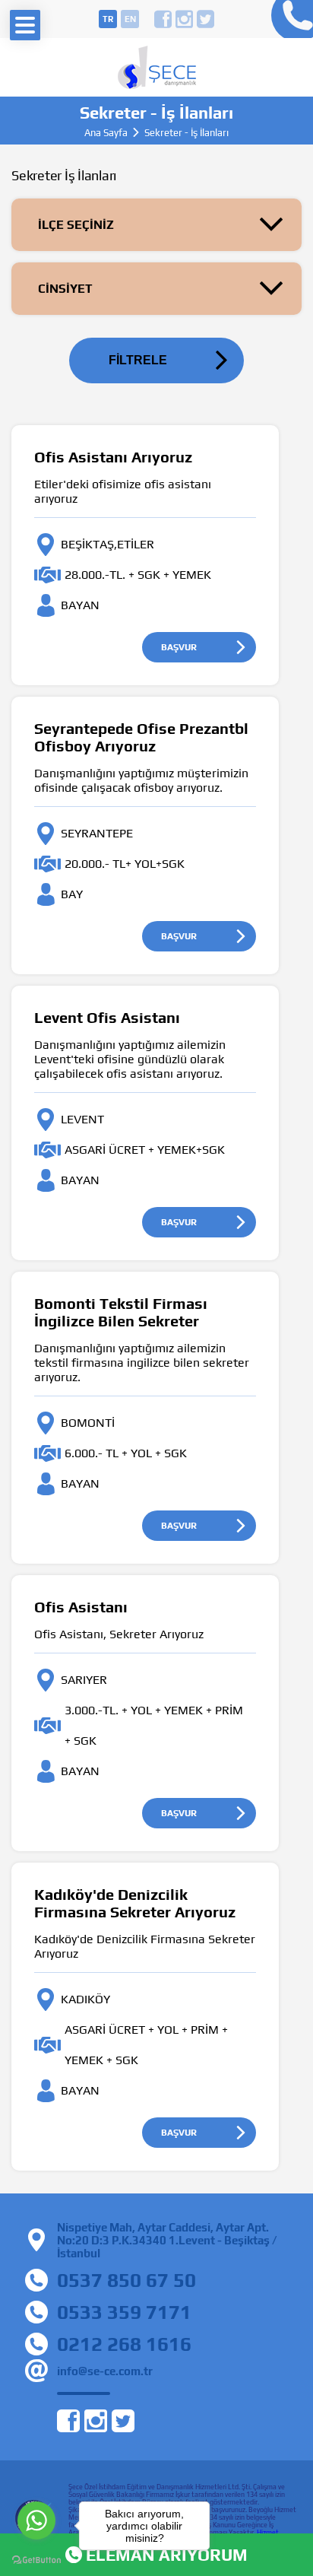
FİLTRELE (138, 360)
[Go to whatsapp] (36, 2520)
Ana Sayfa (106, 133)
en (130, 19)
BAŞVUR (179, 647)
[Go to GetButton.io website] (36, 2560)
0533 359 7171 (124, 2312)
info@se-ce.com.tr (105, 2371)
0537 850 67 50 (126, 2280)
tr (108, 19)
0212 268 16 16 (288, 19)
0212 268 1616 (124, 2344)
